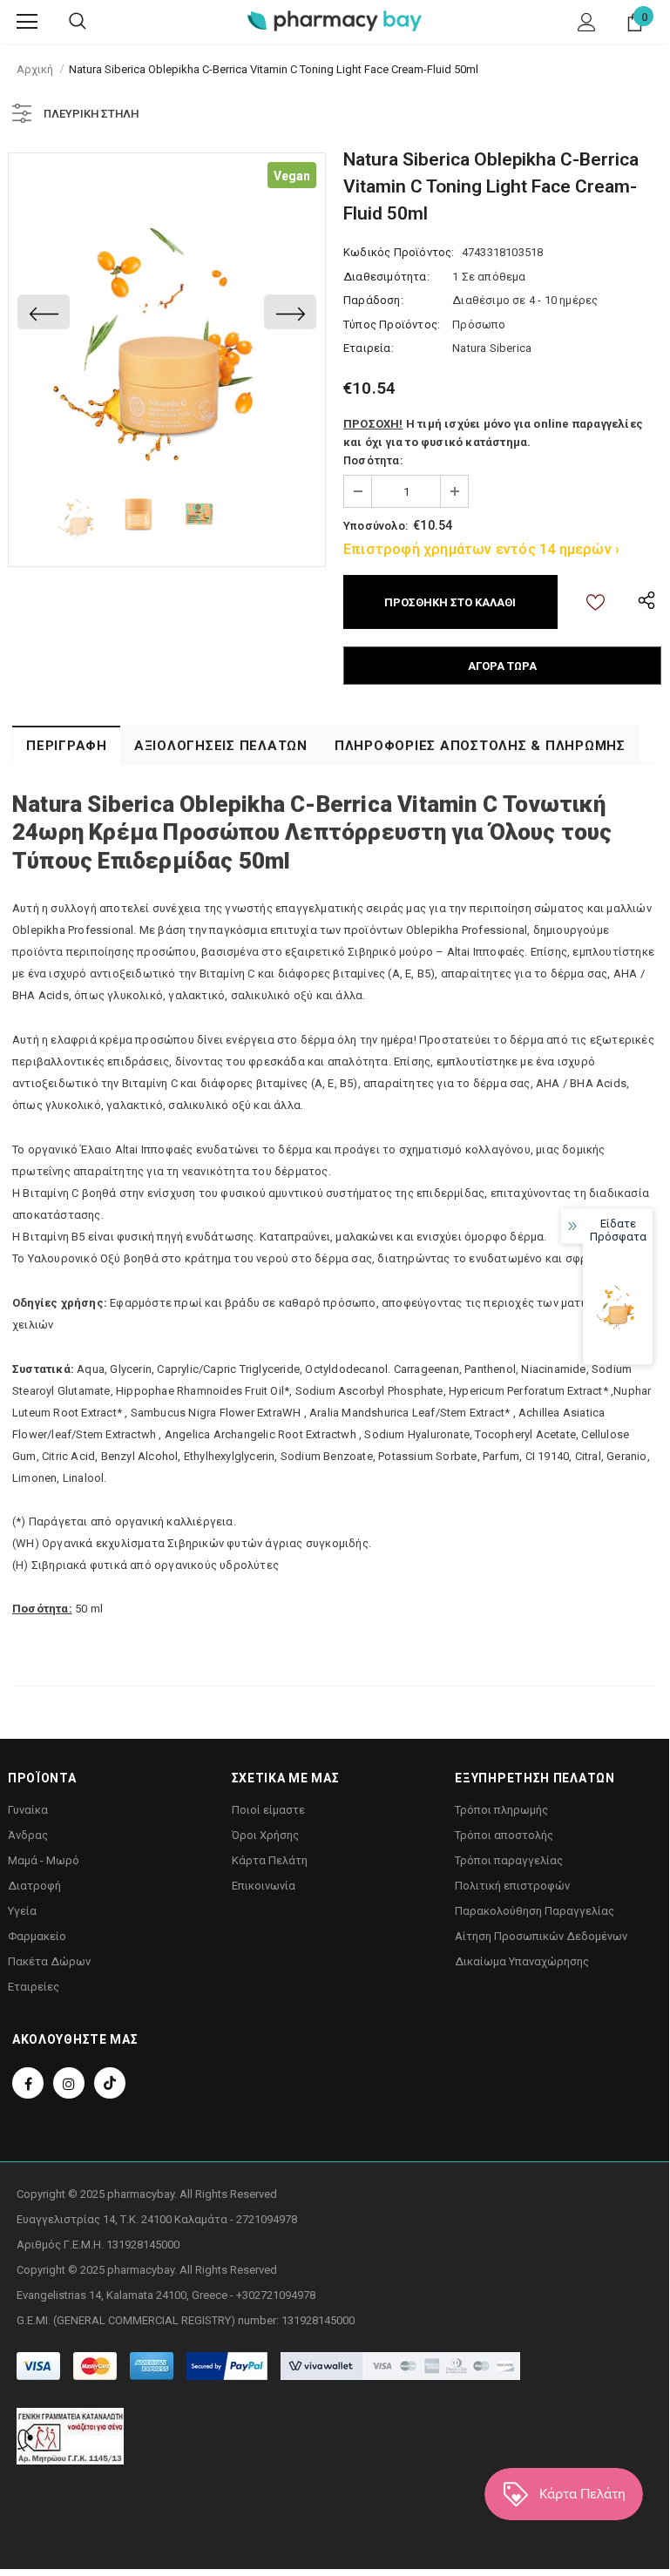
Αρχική (35, 69)
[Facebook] (28, 2083)
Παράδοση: (373, 300)
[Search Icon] (78, 22)
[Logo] (335, 20)
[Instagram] (69, 2083)
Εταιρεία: (369, 348)
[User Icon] (587, 22)
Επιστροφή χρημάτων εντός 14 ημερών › (481, 549)
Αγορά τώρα (502, 666)
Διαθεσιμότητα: (386, 277)
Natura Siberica (492, 348)
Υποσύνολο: (376, 526)
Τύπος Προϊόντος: (392, 325)
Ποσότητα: (373, 460)
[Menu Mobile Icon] (27, 22)
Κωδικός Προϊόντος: (399, 252)
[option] (167, 311)
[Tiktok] (110, 2083)
